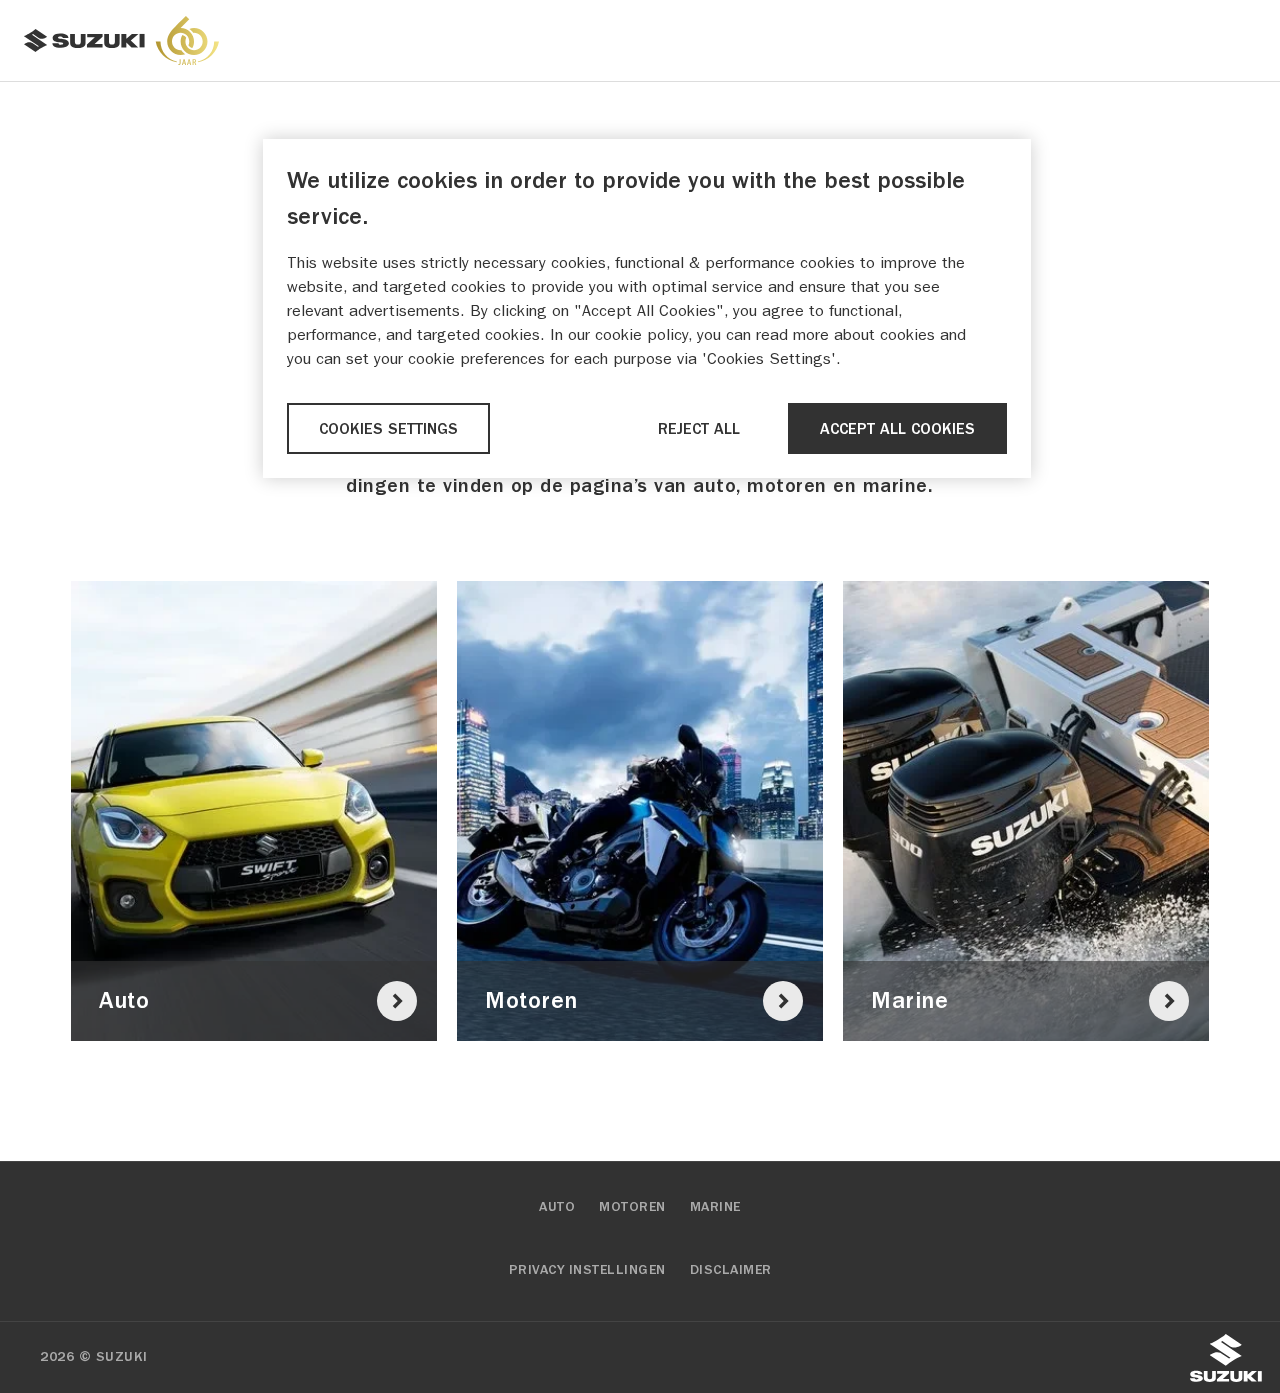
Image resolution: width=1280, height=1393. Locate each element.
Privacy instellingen (587, 1270)
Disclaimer (731, 1270)
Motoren (632, 1207)
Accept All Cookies (897, 429)
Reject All (699, 429)
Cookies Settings (388, 429)
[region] (647, 308)
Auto (557, 1207)
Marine (715, 1207)
